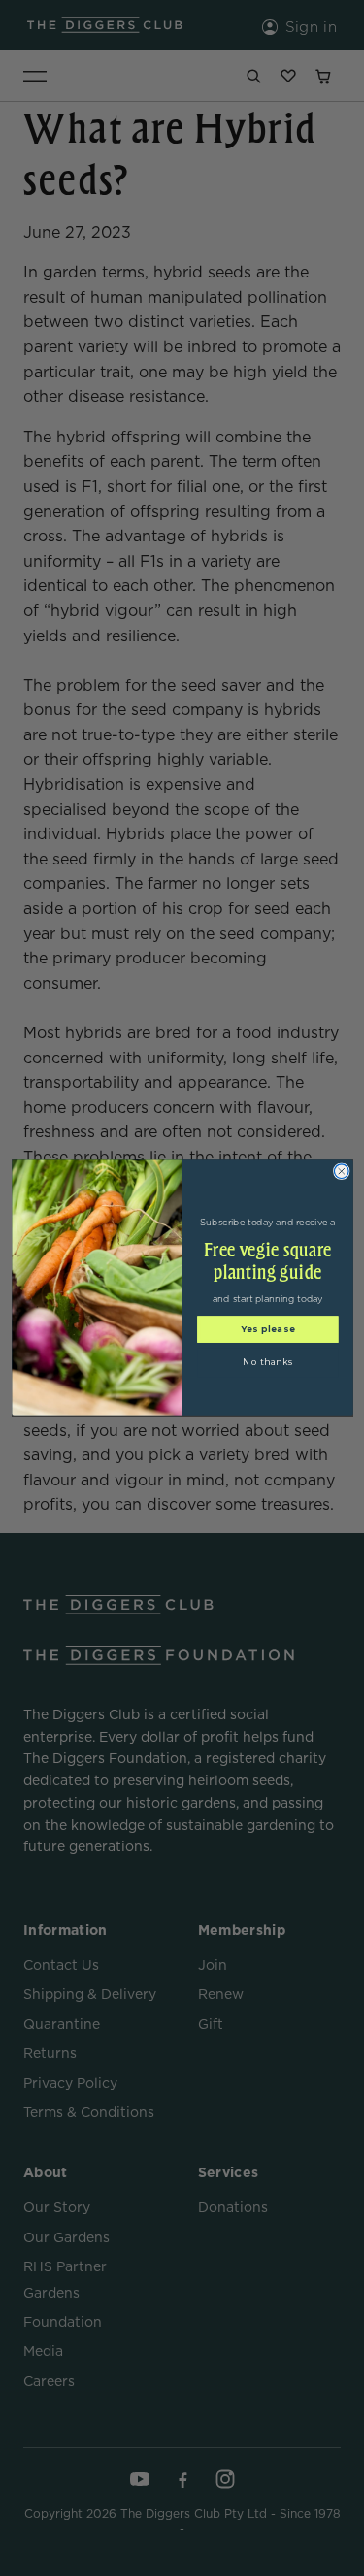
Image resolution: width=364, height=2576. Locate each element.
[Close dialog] (341, 1172)
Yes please (267, 1330)
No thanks (267, 1363)
